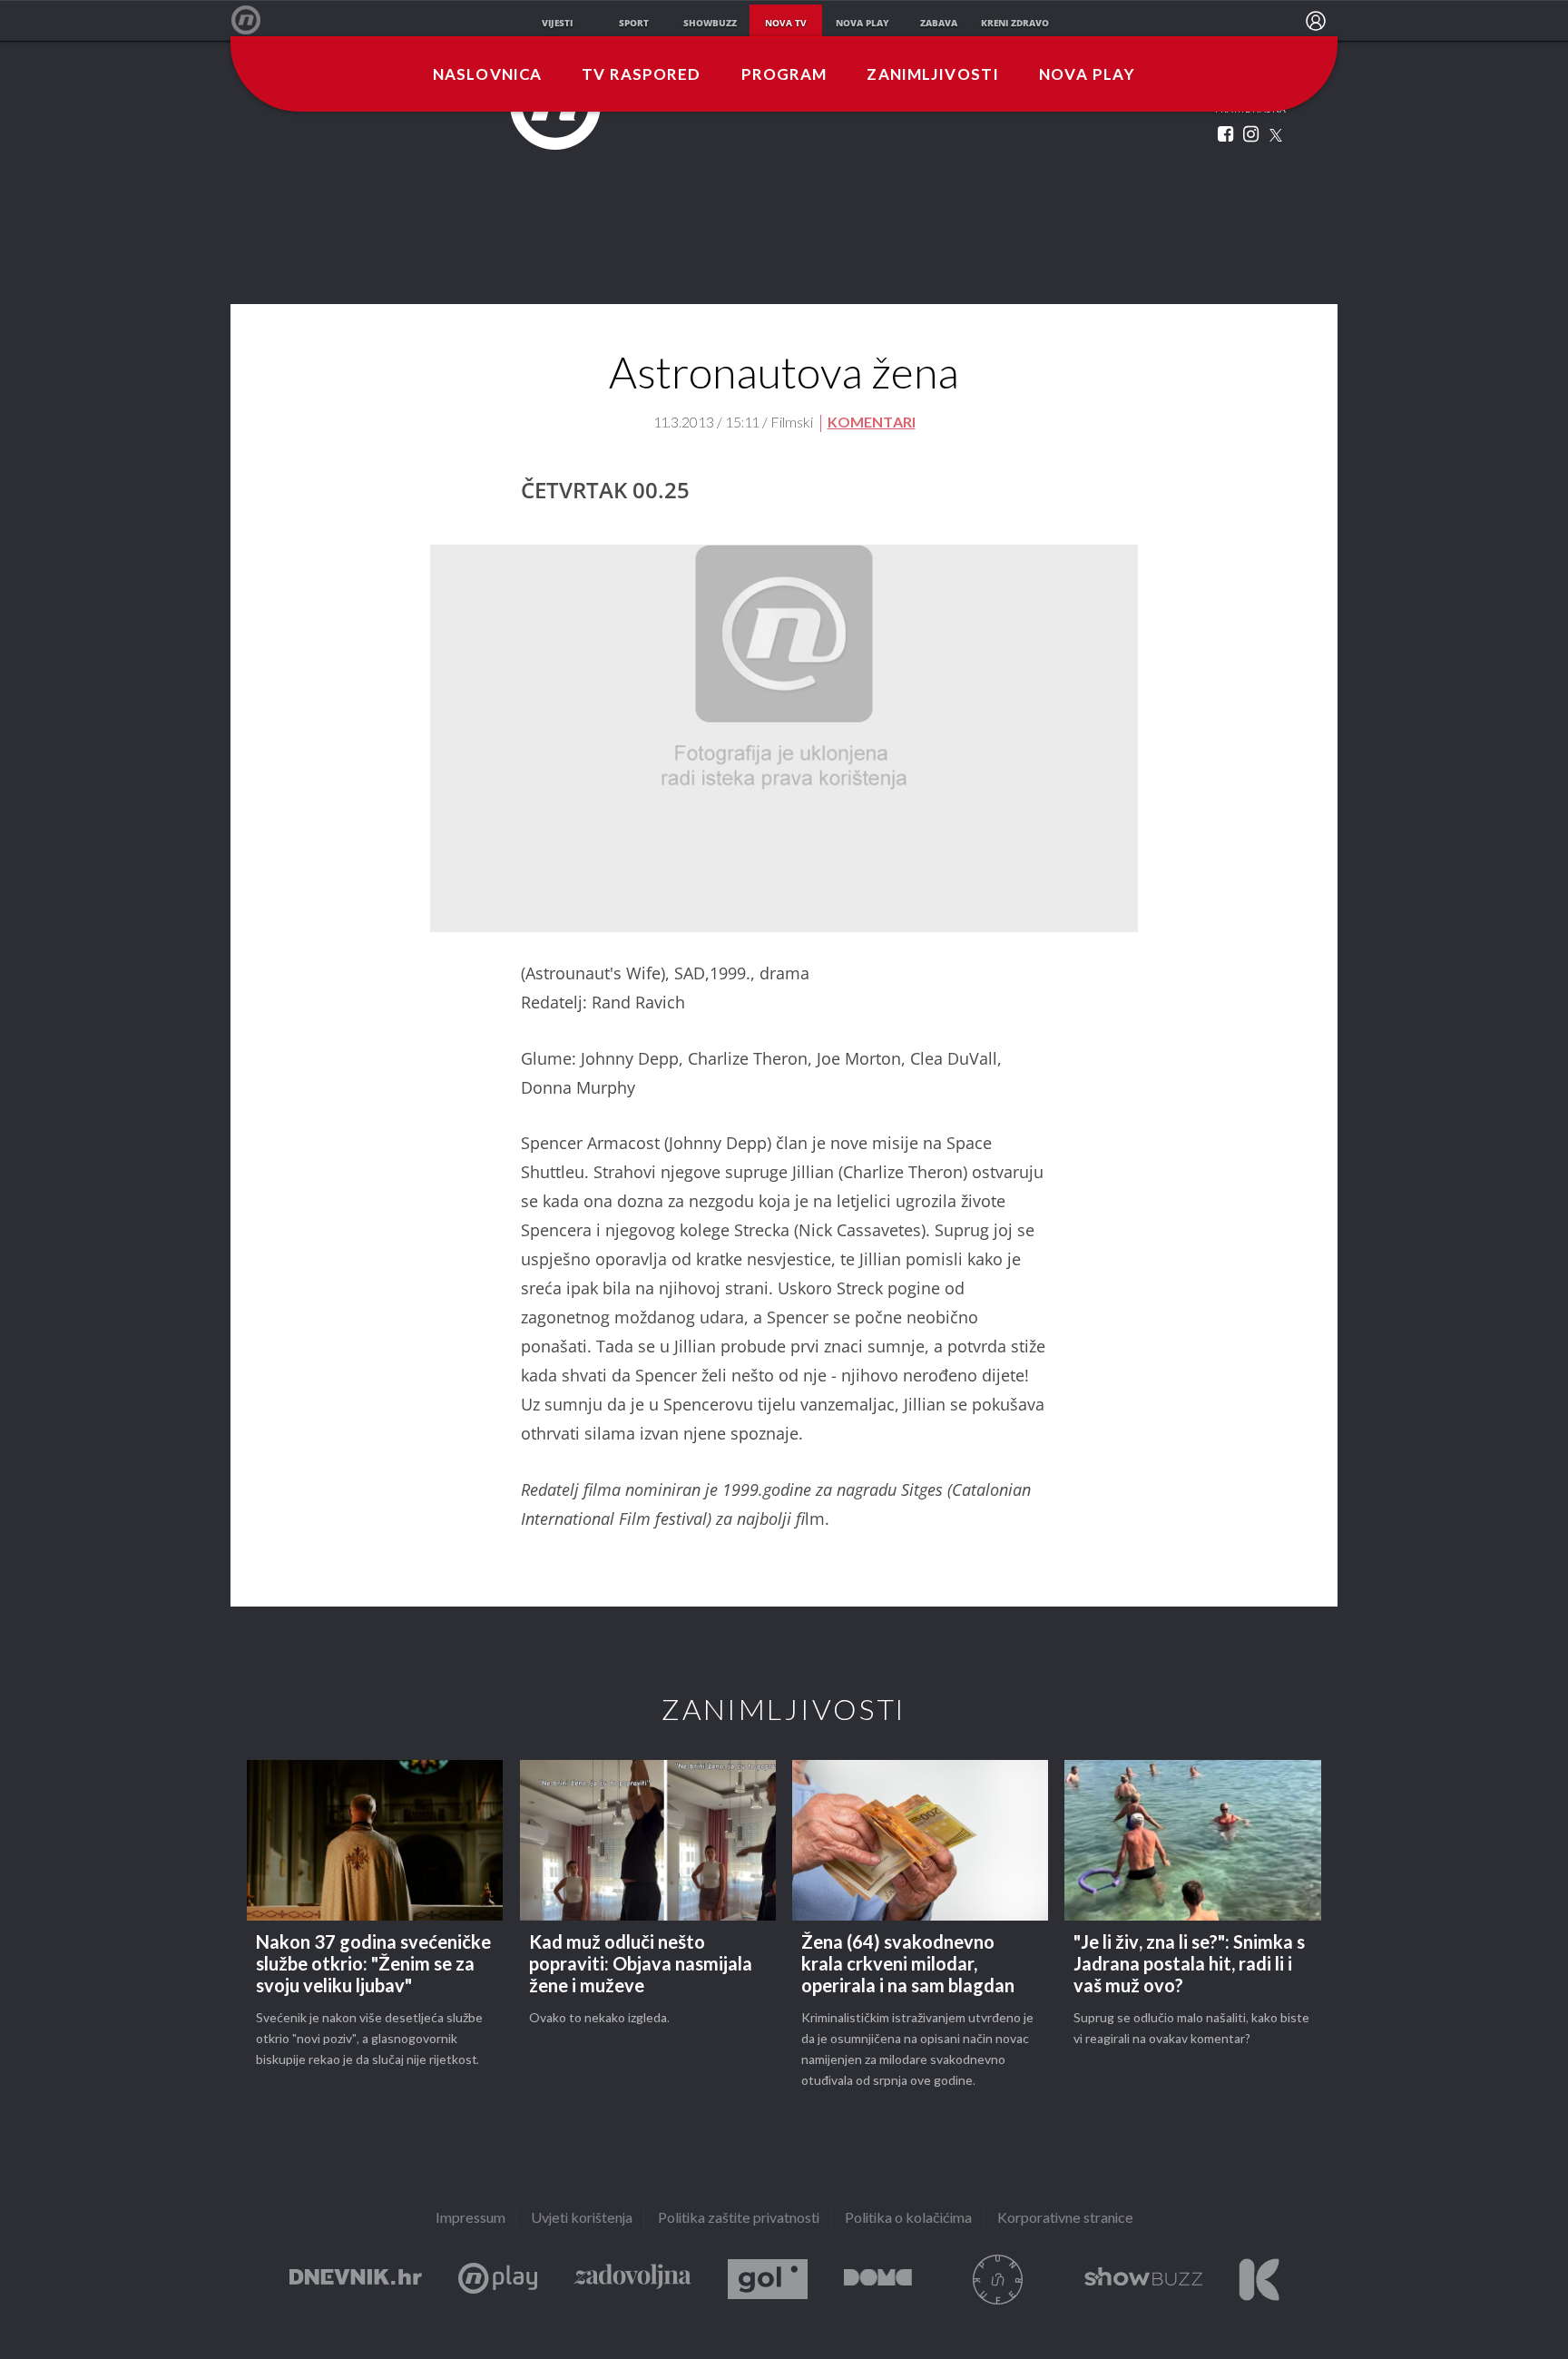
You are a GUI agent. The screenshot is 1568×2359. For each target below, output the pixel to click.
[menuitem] (1316, 21)
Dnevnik (356, 2280)
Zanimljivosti (933, 75)
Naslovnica (487, 75)
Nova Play (1087, 75)
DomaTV (878, 2280)
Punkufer (998, 2280)
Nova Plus (498, 2280)
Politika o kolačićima (908, 2219)
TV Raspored (641, 75)
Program (784, 75)
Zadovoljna (632, 2280)
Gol (768, 2280)
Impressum (470, 2219)
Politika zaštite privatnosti (739, 2219)
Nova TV (255, 20)
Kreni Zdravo (1259, 2280)
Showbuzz (1143, 2280)
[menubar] (1316, 21)
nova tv (786, 23)
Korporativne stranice (1065, 2219)
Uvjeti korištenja (582, 2219)
